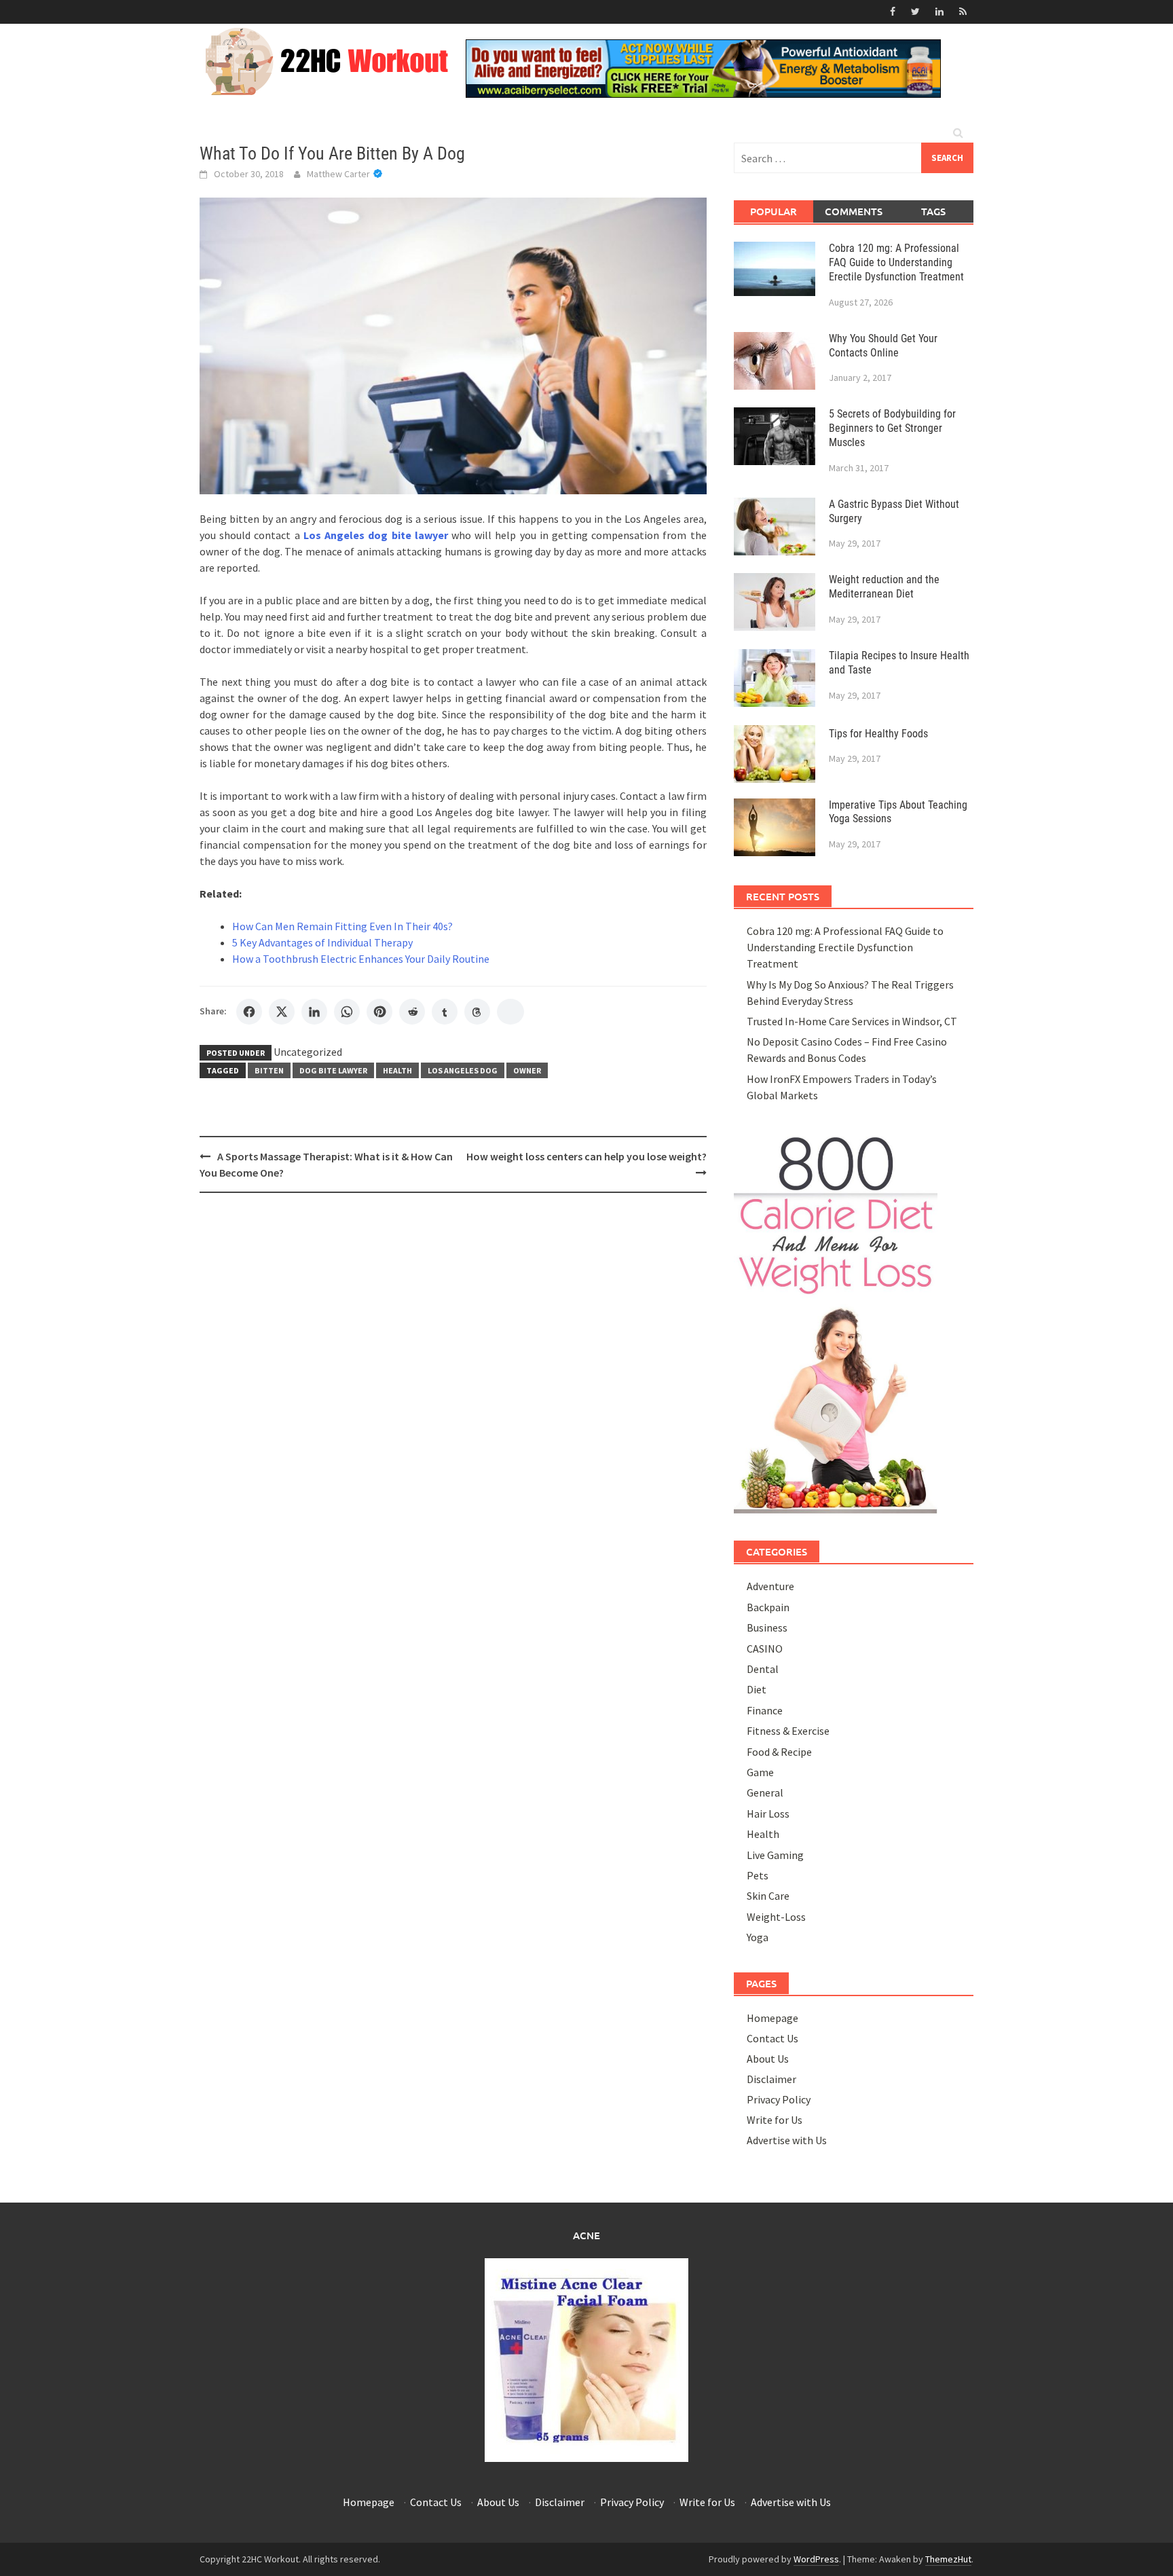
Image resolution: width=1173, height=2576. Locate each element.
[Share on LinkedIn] (314, 1012)
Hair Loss (768, 1814)
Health (397, 1070)
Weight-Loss (776, 1917)
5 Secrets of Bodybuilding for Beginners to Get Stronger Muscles (892, 428)
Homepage (772, 2018)
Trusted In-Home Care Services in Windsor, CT (852, 1021)
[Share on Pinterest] (379, 1012)
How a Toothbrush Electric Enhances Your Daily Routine (361, 959)
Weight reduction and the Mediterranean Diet (884, 587)
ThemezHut (948, 2559)
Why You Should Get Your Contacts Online (883, 346)
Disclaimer (771, 2079)
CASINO (765, 1649)
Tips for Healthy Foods (878, 734)
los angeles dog (463, 1070)
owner (527, 1070)
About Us (768, 2059)
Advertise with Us (787, 2140)
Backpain (768, 1607)
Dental (763, 1669)
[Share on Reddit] (412, 1012)
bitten (269, 1070)
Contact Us (772, 2038)
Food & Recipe (779, 1752)
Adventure (770, 1586)
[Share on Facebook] (249, 1012)
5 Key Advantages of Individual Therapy (322, 942)
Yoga (758, 1937)
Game (760, 1772)
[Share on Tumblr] (445, 1012)
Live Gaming (775, 1855)
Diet (757, 1689)
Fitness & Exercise (788, 1731)
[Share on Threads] (477, 1012)
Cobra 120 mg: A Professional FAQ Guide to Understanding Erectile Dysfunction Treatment (896, 262)
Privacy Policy (779, 2099)
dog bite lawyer (333, 1070)
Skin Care (768, 1896)
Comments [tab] (854, 211)
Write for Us (775, 2120)
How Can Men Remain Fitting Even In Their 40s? (342, 926)
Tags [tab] (933, 211)
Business (767, 1627)
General (765, 1792)
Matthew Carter (338, 174)
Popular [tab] (774, 211)
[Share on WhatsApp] (347, 1012)
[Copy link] (510, 1012)
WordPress (816, 2559)
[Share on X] (282, 1012)
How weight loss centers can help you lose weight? (586, 1156)
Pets (758, 1875)
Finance (765, 1710)
